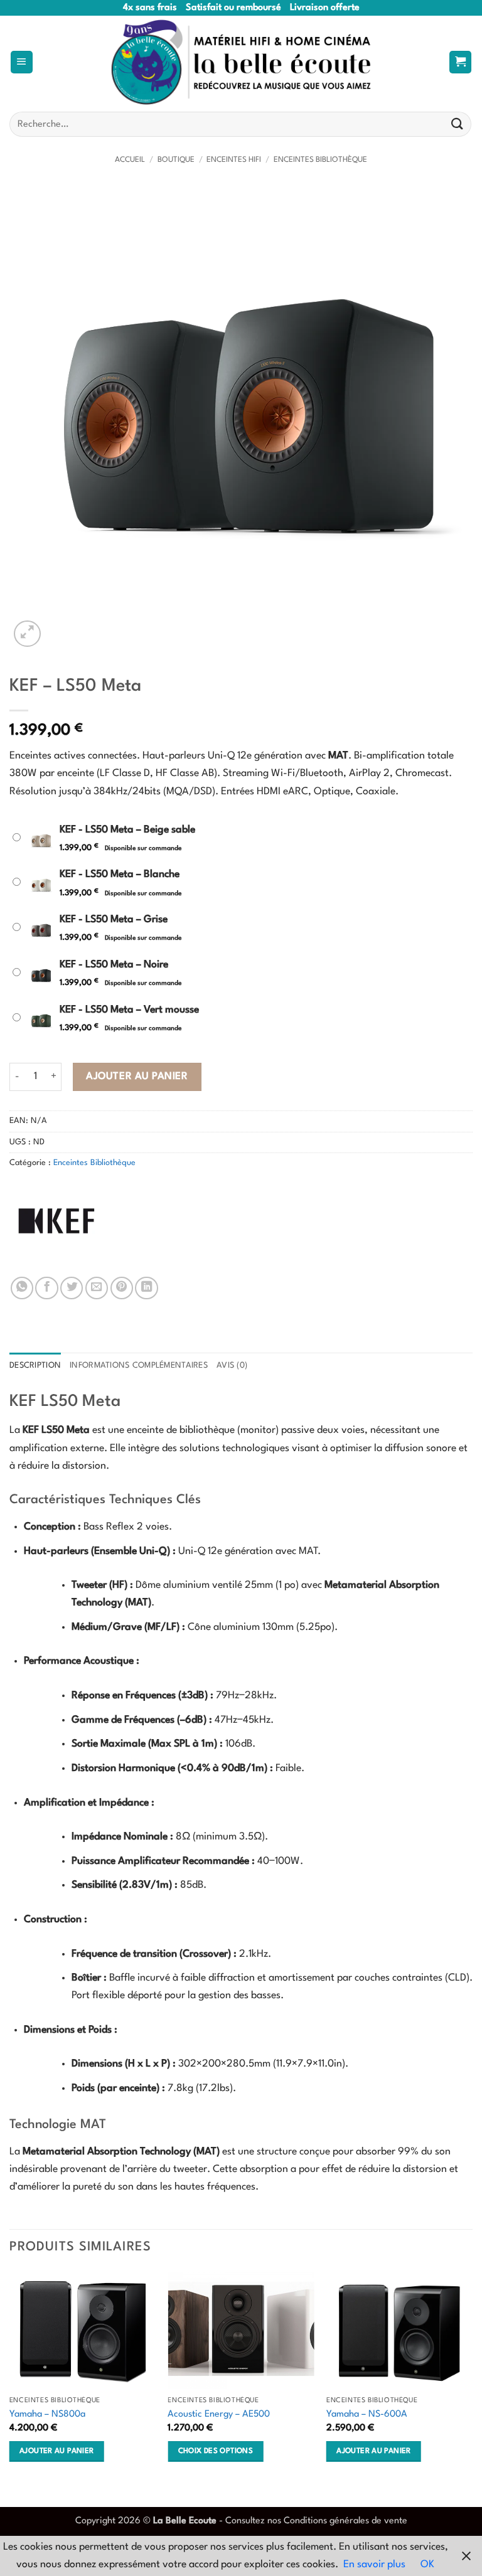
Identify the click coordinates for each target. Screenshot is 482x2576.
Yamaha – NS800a (47, 2414)
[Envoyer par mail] (97, 1288)
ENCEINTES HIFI (234, 160)
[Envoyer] (458, 125)
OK (427, 2565)
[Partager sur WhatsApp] (22, 1288)
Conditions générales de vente (345, 2521)
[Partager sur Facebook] (46, 1288)
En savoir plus (374, 2565)
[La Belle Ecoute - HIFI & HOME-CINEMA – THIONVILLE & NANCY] (241, 62)
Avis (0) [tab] (232, 1365)
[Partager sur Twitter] (72, 1288)
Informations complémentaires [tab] (139, 1365)
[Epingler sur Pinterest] (122, 1288)
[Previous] (10, 2379)
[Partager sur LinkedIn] (146, 1288)
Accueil (130, 160)
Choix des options (216, 2451)
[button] (22, 62)
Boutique (176, 160)
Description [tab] (35, 1365)
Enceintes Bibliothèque (320, 160)
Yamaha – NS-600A (367, 2414)
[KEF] (56, 1221)
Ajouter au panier (137, 1077)
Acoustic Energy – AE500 (219, 2414)
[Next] (472, 2379)
